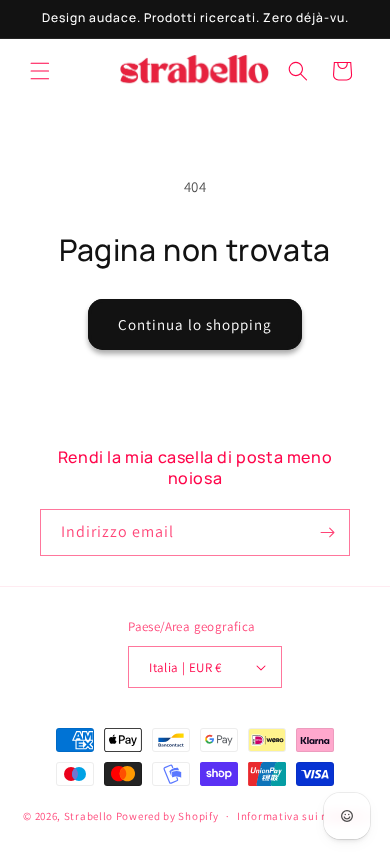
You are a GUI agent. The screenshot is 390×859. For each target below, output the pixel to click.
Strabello (88, 816)
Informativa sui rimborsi (302, 816)
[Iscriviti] (327, 532)
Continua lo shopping (195, 324)
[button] (40, 71)
